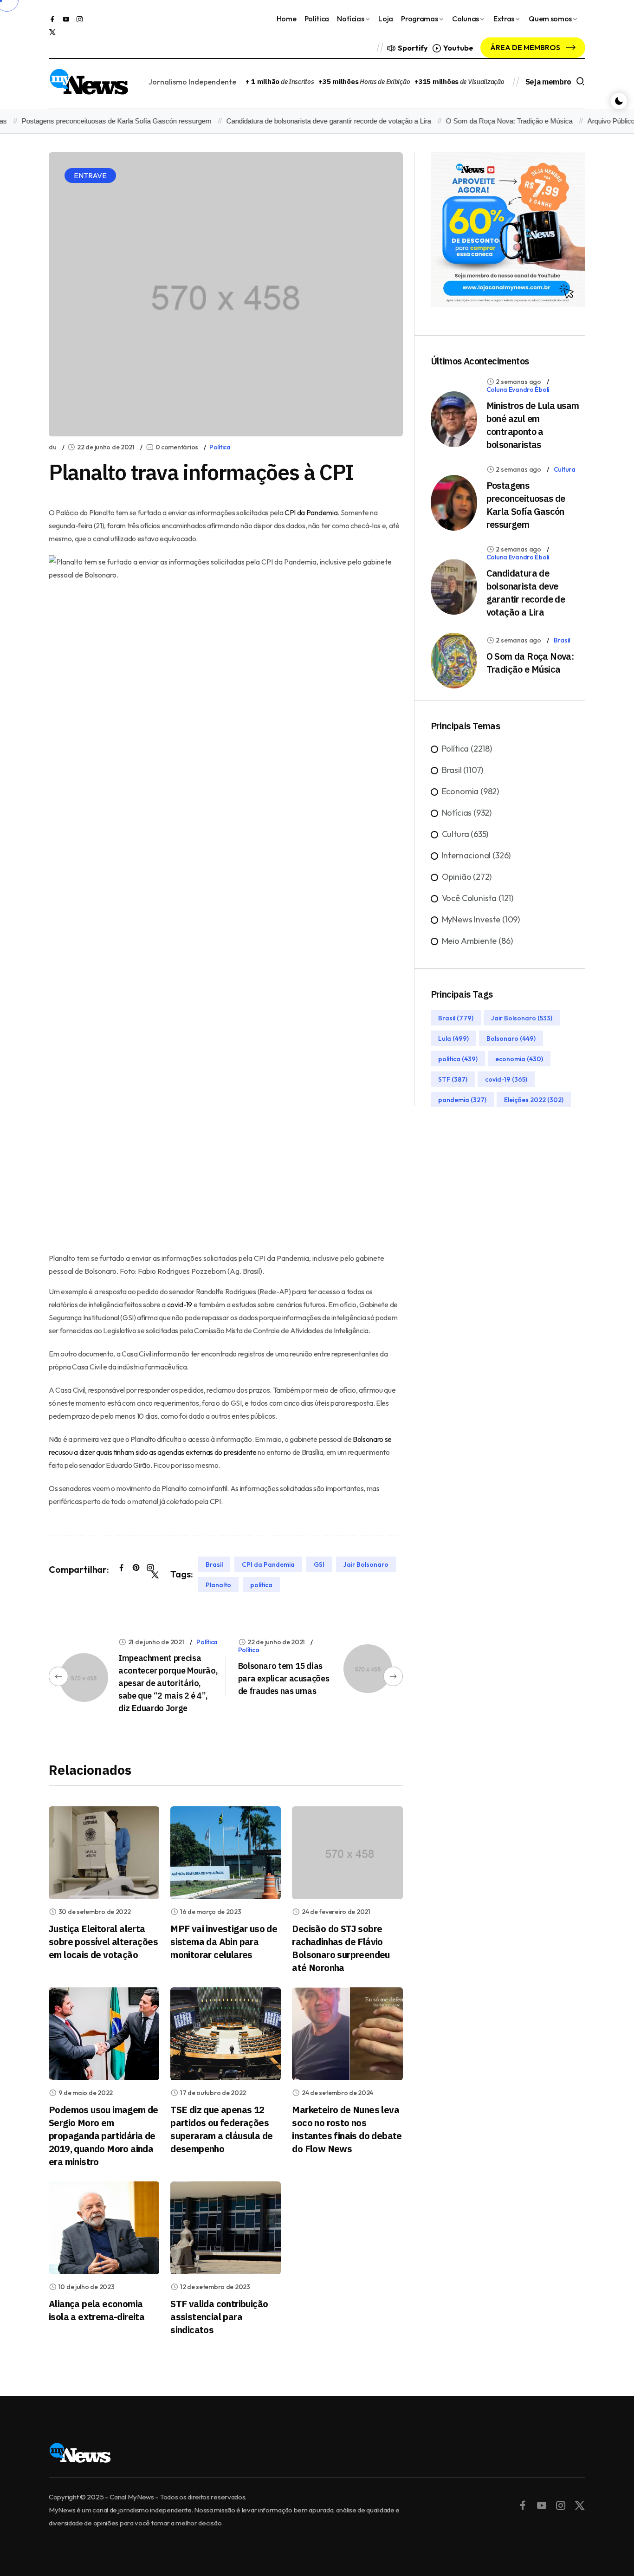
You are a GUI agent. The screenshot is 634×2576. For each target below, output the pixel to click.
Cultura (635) (465, 834)
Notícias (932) (467, 813)
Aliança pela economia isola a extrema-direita (97, 2310)
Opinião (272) (467, 877)
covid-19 (180, 1304)
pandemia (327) (462, 1099)
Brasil (214, 1564)
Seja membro (548, 82)
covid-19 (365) (506, 1079)
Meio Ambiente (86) (477, 941)
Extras (504, 19)
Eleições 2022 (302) (534, 1099)
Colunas (466, 19)
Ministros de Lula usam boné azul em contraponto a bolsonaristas (533, 425)
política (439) (458, 1058)
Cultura (565, 469)
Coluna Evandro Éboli (518, 389)
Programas (419, 19)
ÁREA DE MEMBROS (526, 47)
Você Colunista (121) (478, 898)
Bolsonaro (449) (511, 1038)
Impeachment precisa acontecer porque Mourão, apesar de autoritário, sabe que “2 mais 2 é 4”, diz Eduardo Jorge (168, 1683)
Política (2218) (467, 749)
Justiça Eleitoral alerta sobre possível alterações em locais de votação (103, 1942)
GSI (319, 1564)
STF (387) (453, 1079)
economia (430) (519, 1058)
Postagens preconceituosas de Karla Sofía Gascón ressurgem (526, 505)
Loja (386, 19)
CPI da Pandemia (311, 513)
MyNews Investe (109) (481, 919)
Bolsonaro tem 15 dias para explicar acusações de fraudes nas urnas (284, 1678)
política (261, 1584)
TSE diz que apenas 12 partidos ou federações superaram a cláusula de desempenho (221, 2129)
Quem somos (550, 19)
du (52, 447)
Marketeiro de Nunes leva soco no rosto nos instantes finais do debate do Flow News (347, 2129)
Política (317, 19)
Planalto (218, 1584)
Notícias (350, 19)
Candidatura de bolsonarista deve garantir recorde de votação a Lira (303, 121)
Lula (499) (453, 1038)
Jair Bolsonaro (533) (522, 1018)
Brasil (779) (456, 1018)
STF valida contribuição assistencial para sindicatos (219, 2317)
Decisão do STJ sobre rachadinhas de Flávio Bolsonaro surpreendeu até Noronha (341, 1948)
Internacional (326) (476, 855)
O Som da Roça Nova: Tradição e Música (484, 121)
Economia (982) (470, 791)
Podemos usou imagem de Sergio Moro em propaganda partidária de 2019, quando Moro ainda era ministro (104, 2136)
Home (287, 19)
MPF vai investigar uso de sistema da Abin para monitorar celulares (224, 1942)
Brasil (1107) (463, 770)
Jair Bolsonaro (366, 1564)
